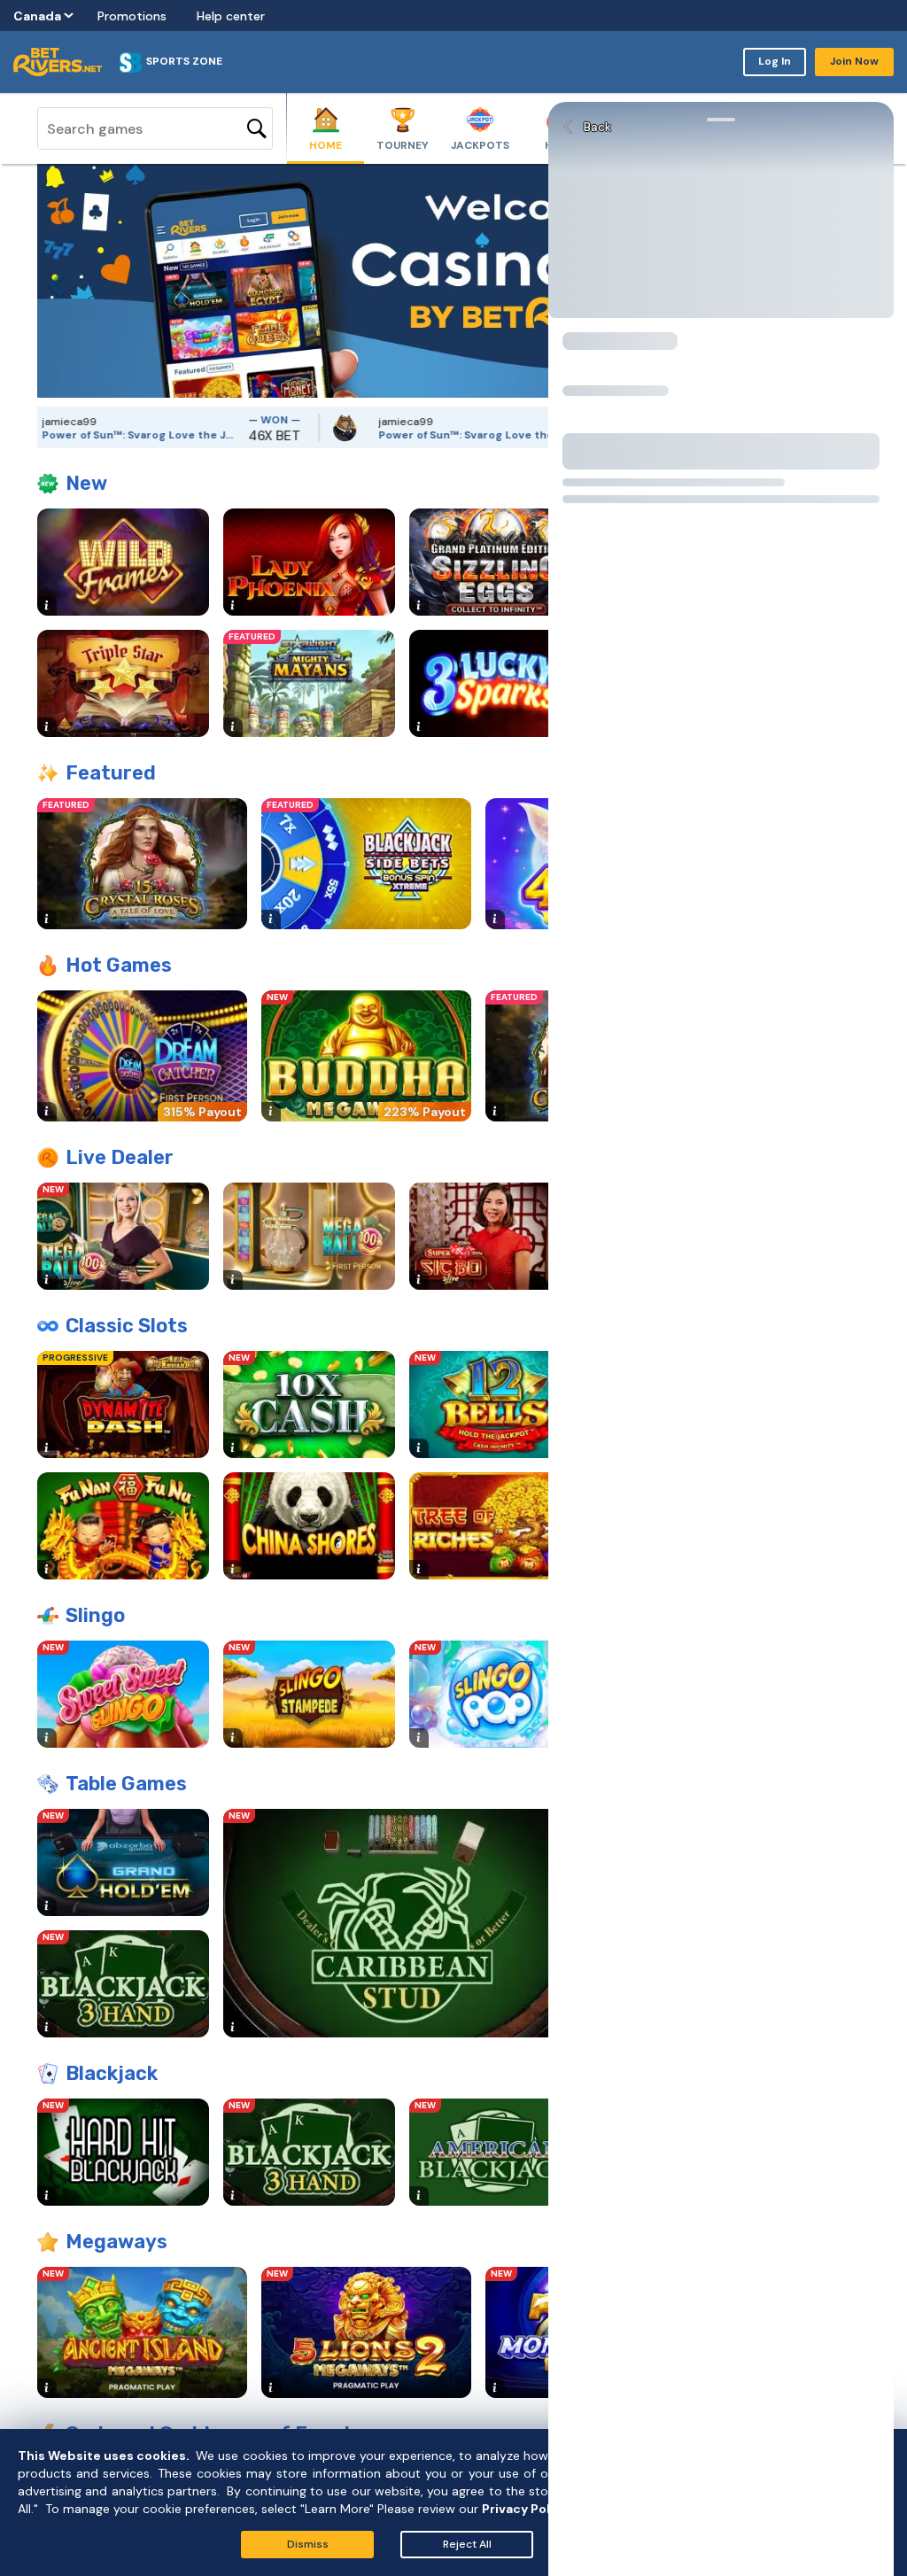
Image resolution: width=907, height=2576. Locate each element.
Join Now (854, 61)
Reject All (467, 2544)
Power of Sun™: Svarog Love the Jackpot (381, 435)
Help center (231, 16)
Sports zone (184, 61)
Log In (775, 61)
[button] (50, 281)
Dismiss (308, 2544)
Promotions (132, 16)
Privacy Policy (525, 2509)
